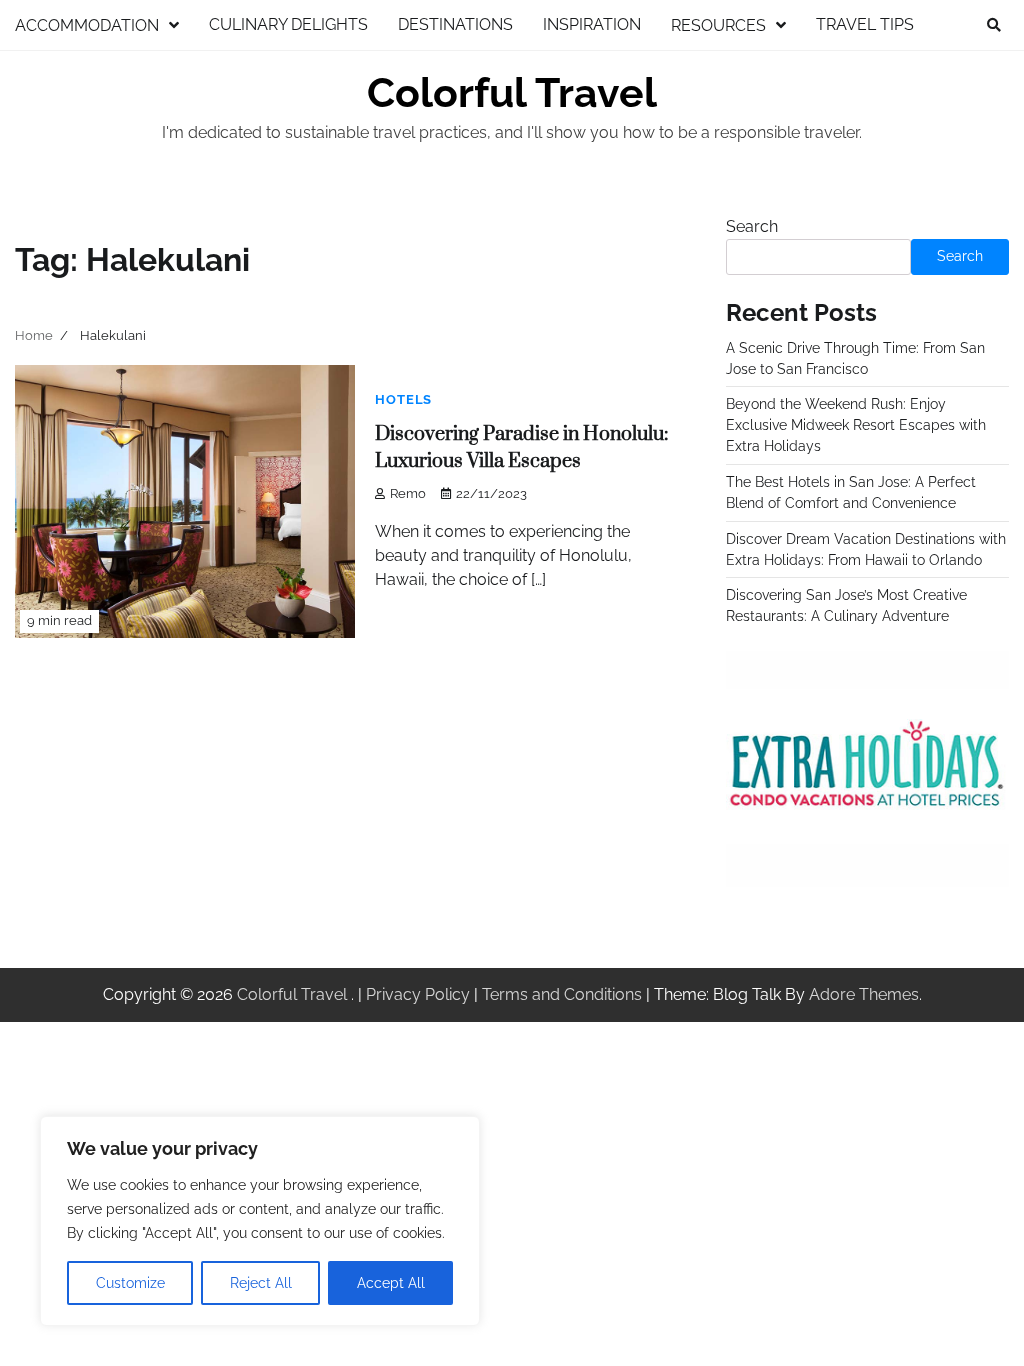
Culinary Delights (288, 24)
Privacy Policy (418, 994)
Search (752, 226)
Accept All (391, 1283)
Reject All (261, 1283)
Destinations (455, 24)
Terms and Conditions (562, 994)
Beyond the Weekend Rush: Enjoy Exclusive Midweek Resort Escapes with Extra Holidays (856, 425)
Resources (718, 25)
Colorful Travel (512, 93)
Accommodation (87, 25)
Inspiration (592, 24)
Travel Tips (865, 24)
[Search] (994, 25)
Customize (130, 1283)
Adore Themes (864, 994)
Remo (408, 493)
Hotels (403, 399)
